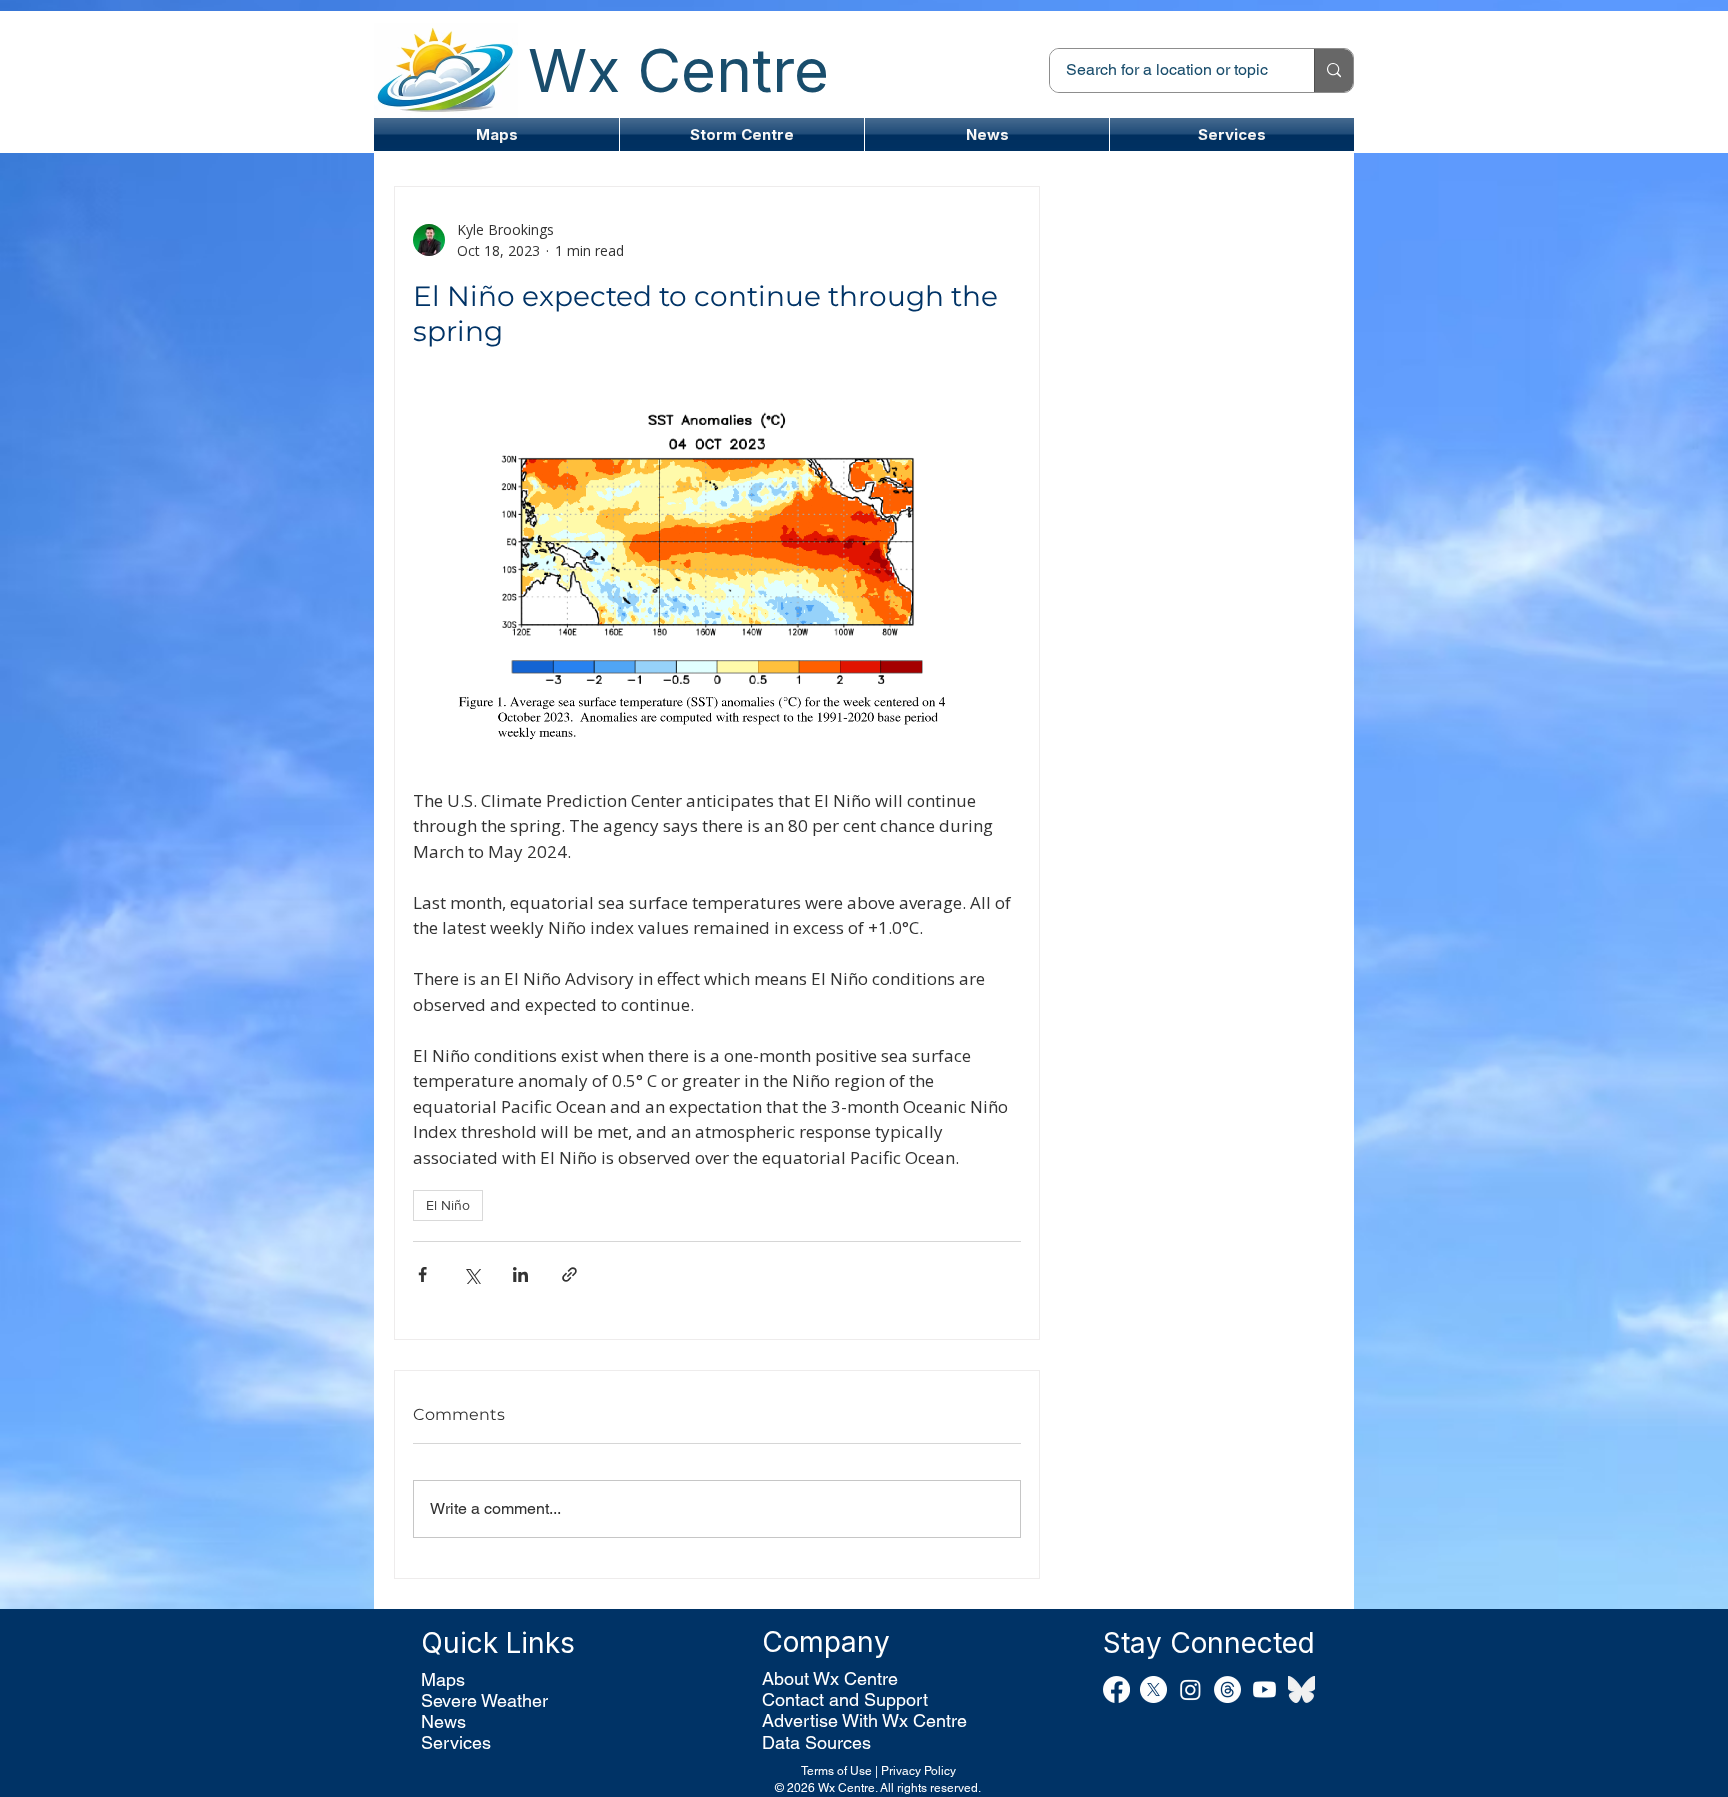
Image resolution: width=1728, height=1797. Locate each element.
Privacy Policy (918, 1771)
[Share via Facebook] (422, 1274)
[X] (1153, 1689)
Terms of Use (836, 1771)
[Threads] (1227, 1689)
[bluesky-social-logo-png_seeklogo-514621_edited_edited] (1301, 1689)
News (443, 1721)
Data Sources (816, 1742)
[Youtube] (1264, 1689)
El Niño (448, 1205)
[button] (742, 134)
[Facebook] (1116, 1689)
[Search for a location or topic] (1333, 70)
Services (456, 1742)
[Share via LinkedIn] (520, 1274)
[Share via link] (569, 1274)
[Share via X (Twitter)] (471, 1274)
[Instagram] (1190, 1689)
